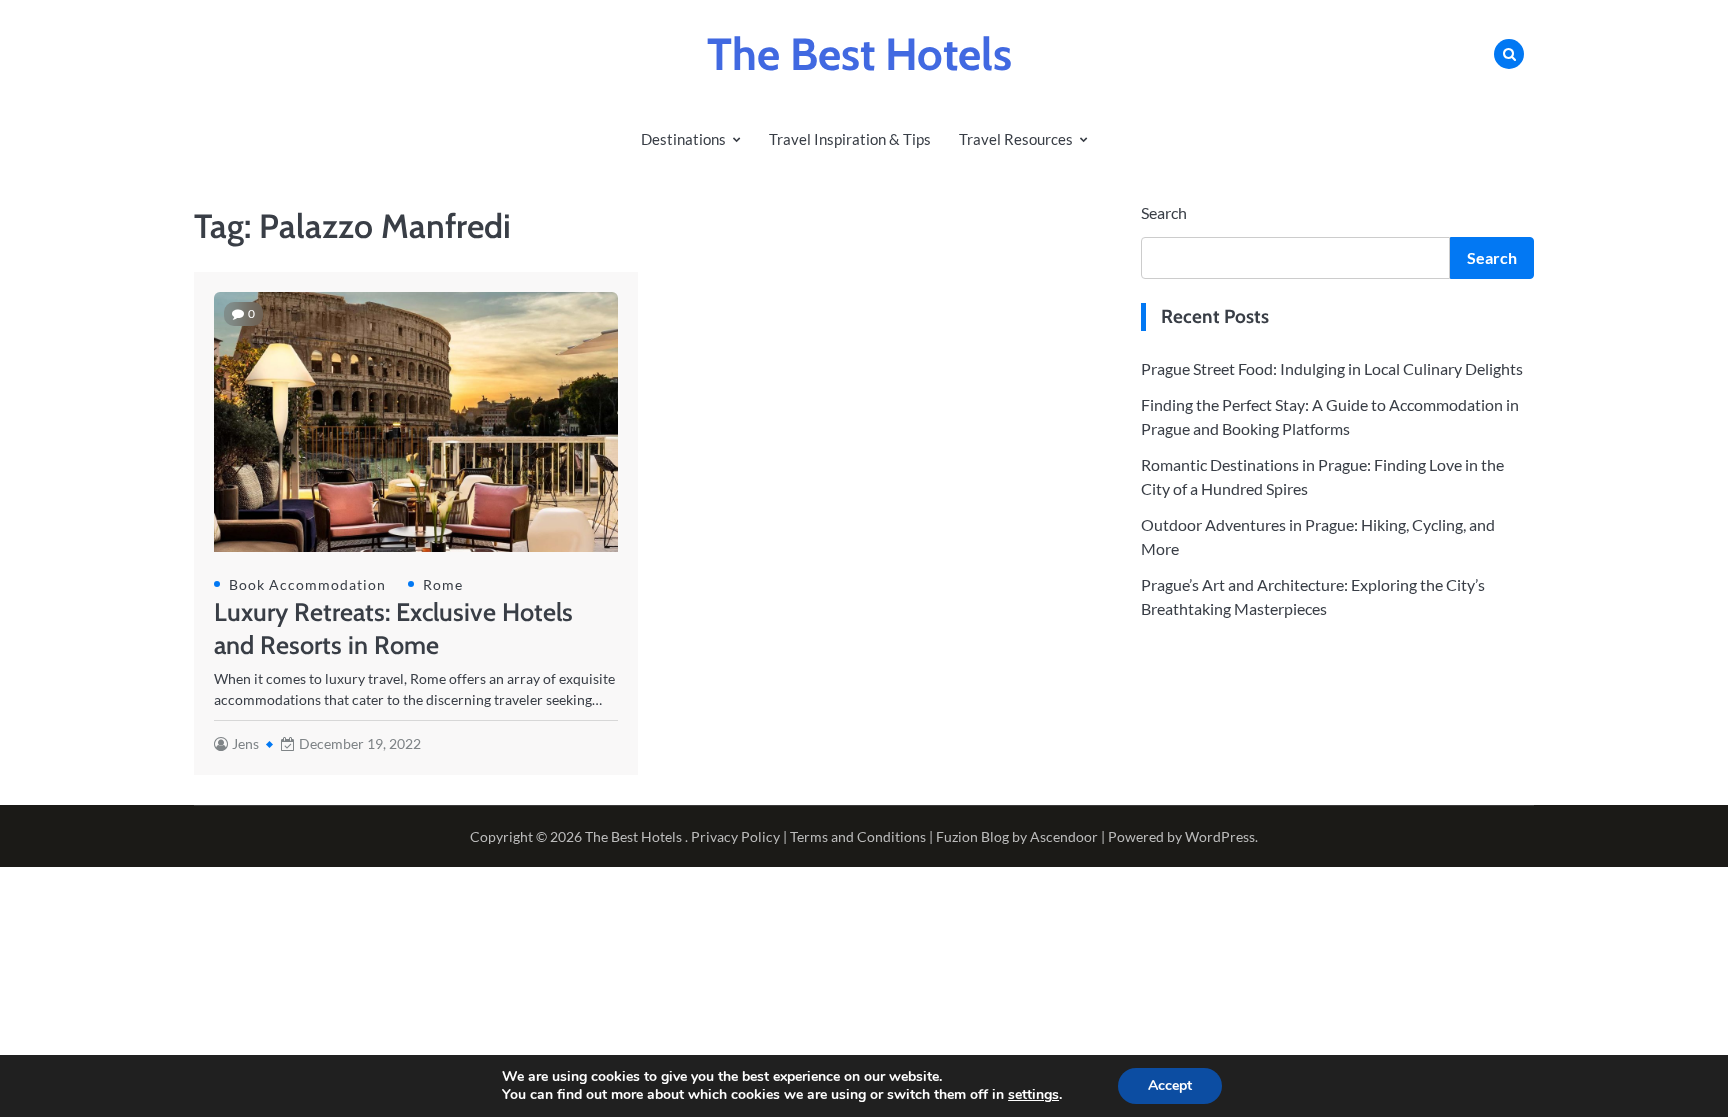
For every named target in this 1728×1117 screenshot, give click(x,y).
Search (1164, 212)
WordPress (1220, 836)
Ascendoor (1064, 836)
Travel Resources (1016, 139)
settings (1033, 1095)
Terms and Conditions (858, 836)
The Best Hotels (859, 54)
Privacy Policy (735, 836)
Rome (443, 584)
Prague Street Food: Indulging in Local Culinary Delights (1332, 368)
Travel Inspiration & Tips (850, 139)
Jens (245, 743)
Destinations (683, 139)
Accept (1170, 1085)
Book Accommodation (307, 584)
